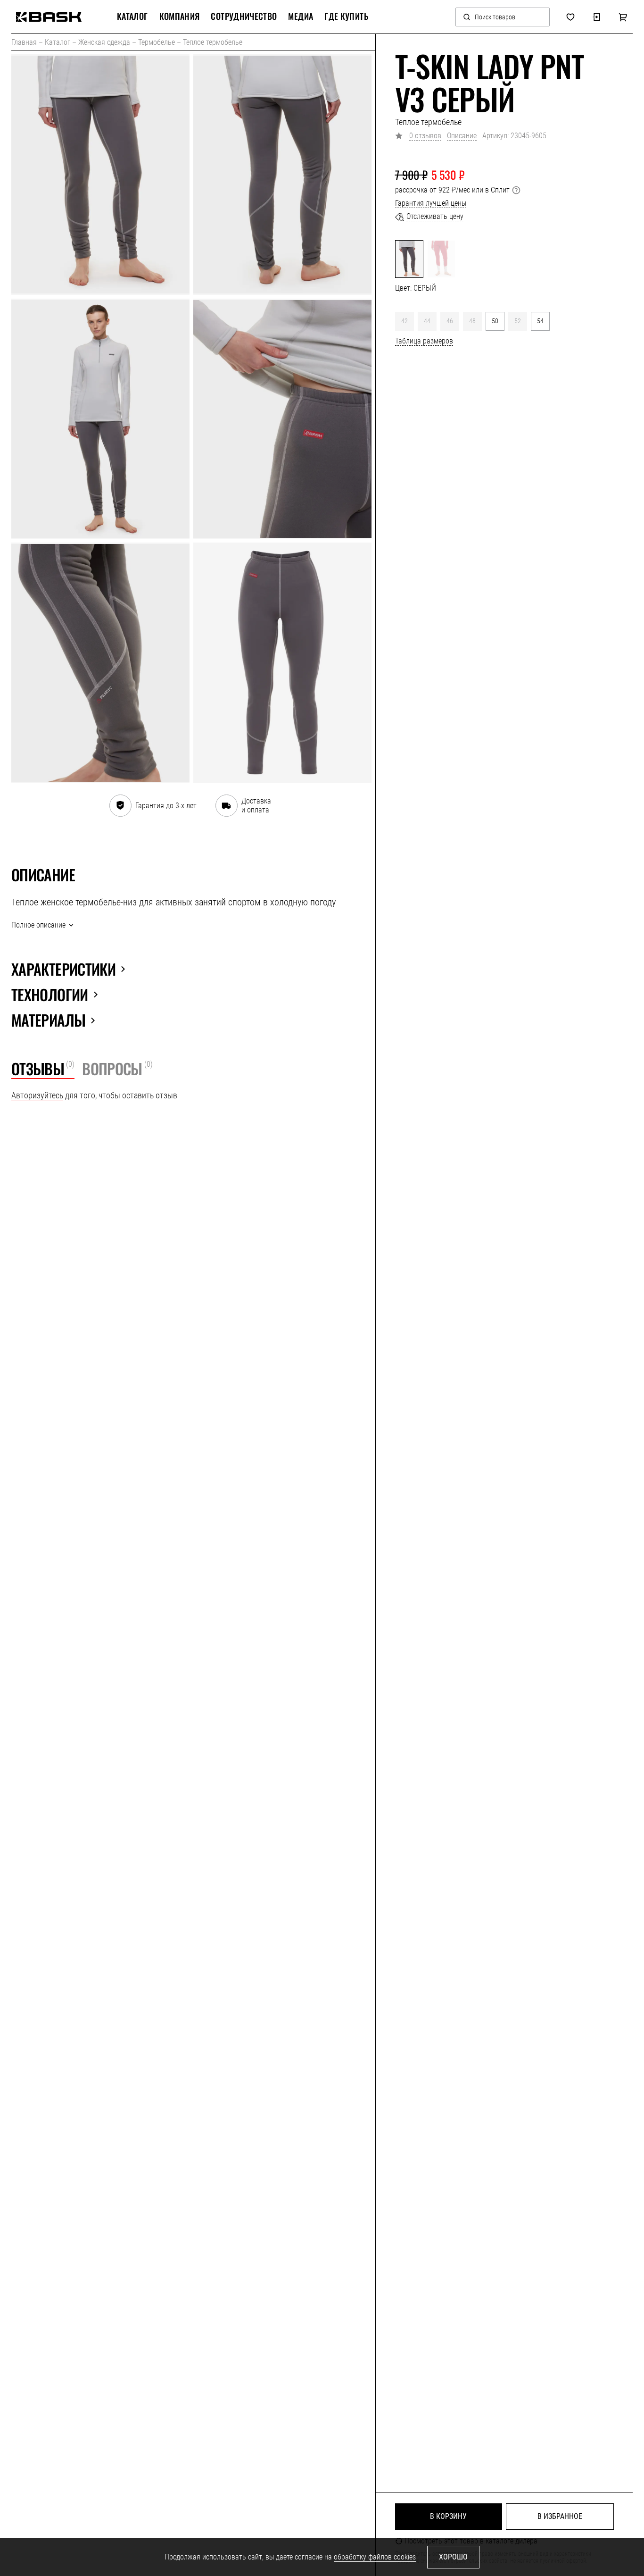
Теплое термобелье (213, 42)
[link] (49, 17)
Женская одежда (104, 42)
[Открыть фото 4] (282, 419)
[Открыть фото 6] (282, 663)
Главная (24, 42)
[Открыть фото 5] (100, 663)
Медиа (301, 17)
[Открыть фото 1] (100, 175)
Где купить (346, 17)
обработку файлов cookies (375, 2557)
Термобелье (157, 42)
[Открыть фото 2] (282, 175)
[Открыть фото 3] (100, 419)
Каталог (58, 42)
